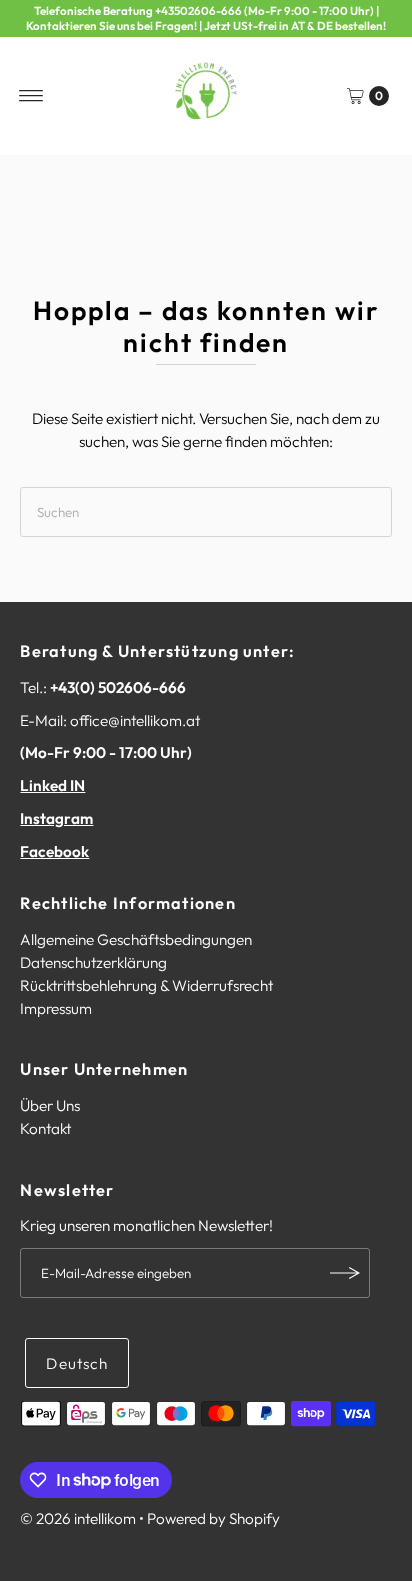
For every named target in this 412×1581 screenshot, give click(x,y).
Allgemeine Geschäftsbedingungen (136, 939)
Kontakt (45, 1128)
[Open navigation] (31, 96)
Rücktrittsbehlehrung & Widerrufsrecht (146, 985)
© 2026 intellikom (78, 1518)
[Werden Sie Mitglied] (345, 1273)
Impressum (56, 1008)
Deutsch (77, 1363)
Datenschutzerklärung (93, 962)
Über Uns (50, 1105)
